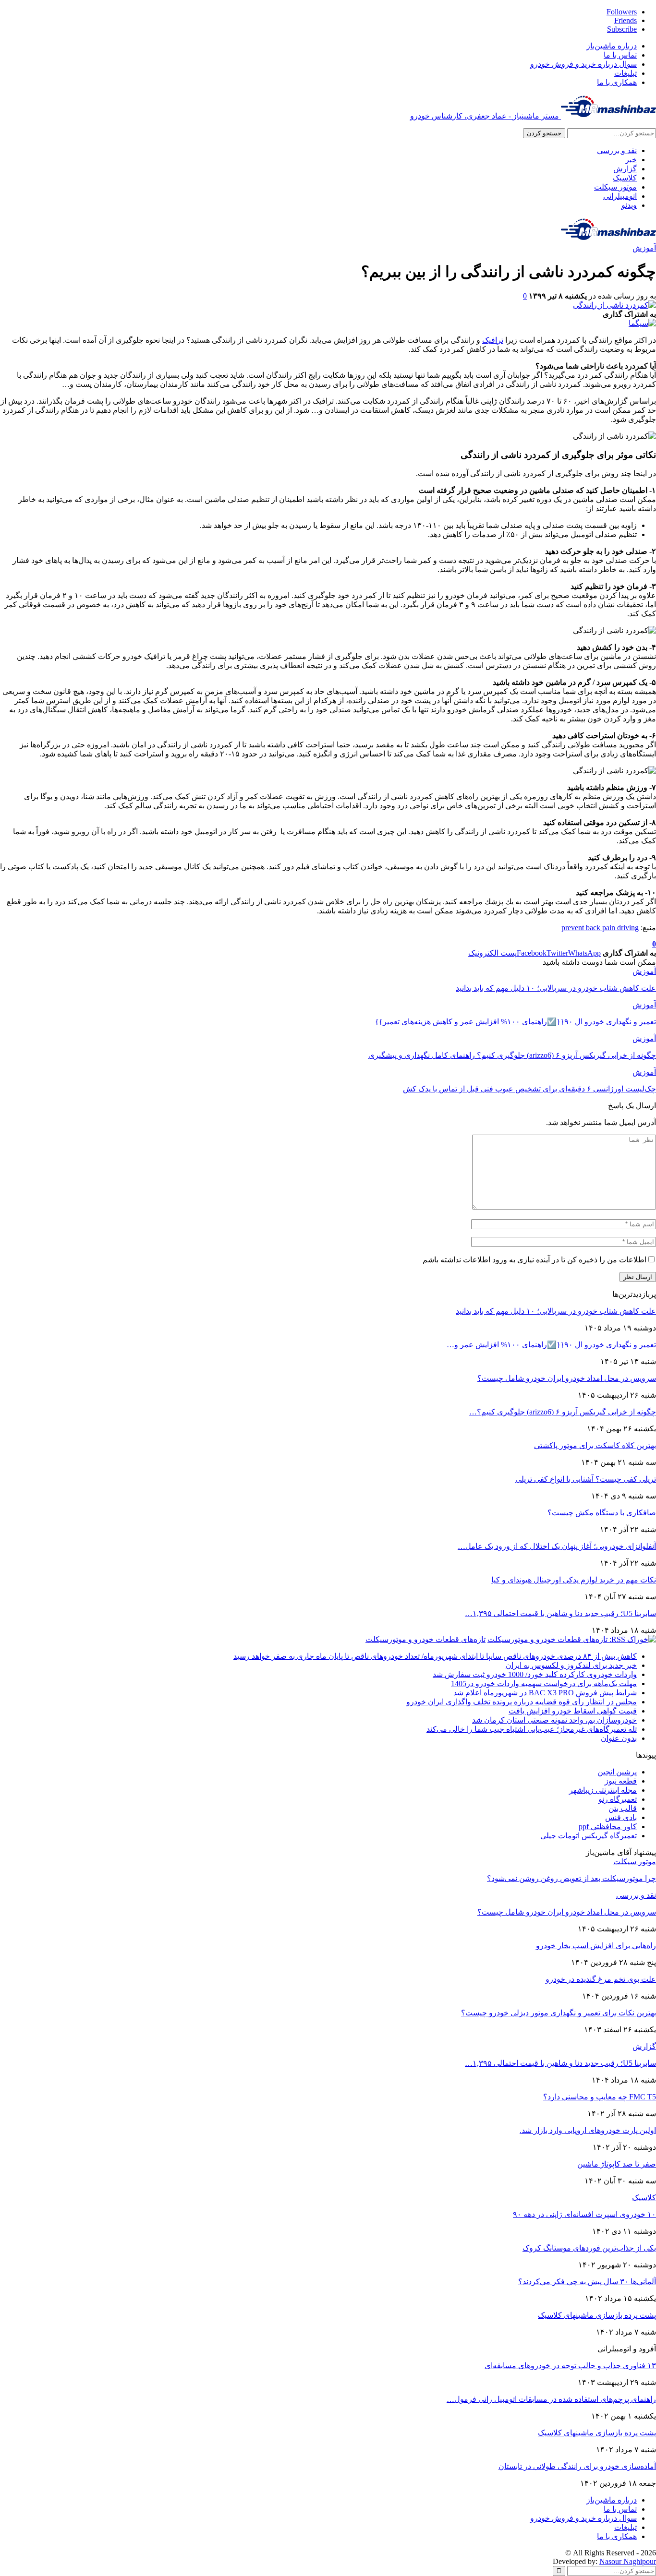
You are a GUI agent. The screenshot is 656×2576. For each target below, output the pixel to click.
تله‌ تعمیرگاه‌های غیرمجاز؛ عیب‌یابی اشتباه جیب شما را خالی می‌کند (532, 1729)
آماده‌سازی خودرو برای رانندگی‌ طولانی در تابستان (577, 2466)
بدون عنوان (619, 1738)
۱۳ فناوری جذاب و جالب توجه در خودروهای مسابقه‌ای (570, 2366)
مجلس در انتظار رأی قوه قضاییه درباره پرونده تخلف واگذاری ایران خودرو (522, 1702)
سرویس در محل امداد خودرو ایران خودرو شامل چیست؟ (567, 1378)
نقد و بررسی (617, 150)
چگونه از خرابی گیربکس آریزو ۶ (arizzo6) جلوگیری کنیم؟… (563, 1412)
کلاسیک (625, 178)
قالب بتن (623, 1808)
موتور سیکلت (615, 187)
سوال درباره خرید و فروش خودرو (583, 64)
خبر (631, 160)
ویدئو (629, 205)
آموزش (644, 248)
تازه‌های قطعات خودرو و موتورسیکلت (425, 1639)
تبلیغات (626, 73)
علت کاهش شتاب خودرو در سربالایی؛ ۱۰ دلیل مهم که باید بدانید (556, 1311)
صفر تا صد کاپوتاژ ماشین (617, 2164)
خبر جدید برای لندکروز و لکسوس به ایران (571, 1665)
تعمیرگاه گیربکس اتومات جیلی (589, 1836)
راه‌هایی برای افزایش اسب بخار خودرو (596, 1946)
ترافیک (493, 340)
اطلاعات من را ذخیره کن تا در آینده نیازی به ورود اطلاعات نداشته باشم (535, 1260)
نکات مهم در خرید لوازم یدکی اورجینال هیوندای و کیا (574, 1580)
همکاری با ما (617, 82)
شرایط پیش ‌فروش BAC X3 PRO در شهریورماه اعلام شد (545, 1693)
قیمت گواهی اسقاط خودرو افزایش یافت (573, 1711)
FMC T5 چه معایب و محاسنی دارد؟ (600, 2097)
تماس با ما (620, 55)
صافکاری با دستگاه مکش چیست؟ (602, 1513)
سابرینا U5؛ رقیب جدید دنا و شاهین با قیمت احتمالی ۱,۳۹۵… (560, 1613)
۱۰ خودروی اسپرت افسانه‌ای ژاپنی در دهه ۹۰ (584, 2214)
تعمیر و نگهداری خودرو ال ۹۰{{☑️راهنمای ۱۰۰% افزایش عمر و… (551, 1345)
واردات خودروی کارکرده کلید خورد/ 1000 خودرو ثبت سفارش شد (535, 1674)
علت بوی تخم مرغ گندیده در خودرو (601, 1979)
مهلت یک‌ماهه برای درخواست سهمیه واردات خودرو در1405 (544, 1683)
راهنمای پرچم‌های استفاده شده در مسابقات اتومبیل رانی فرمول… (551, 2399)
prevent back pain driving (600, 928)
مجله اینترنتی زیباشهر (603, 1790)
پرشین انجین (617, 1772)
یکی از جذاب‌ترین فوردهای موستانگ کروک (589, 2248)
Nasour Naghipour (628, 2561)
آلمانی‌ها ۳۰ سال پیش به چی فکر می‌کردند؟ (587, 2282)
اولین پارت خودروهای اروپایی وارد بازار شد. (588, 2130)
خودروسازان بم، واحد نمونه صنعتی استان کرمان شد (554, 1720)
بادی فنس (621, 1817)
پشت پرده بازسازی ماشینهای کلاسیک (597, 2315)
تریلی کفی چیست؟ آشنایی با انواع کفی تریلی (586, 1479)
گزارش (625, 169)
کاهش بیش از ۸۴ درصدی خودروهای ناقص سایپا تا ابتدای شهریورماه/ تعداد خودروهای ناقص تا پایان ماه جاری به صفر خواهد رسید (435, 1656)
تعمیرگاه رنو (618, 1799)
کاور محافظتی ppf (608, 1827)
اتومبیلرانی (620, 196)
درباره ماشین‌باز (612, 46)
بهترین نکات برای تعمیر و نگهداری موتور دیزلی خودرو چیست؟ (559, 2013)
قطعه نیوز (621, 1781)
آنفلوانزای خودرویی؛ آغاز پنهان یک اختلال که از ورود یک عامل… (557, 1546)
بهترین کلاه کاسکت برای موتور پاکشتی (595, 1445)
